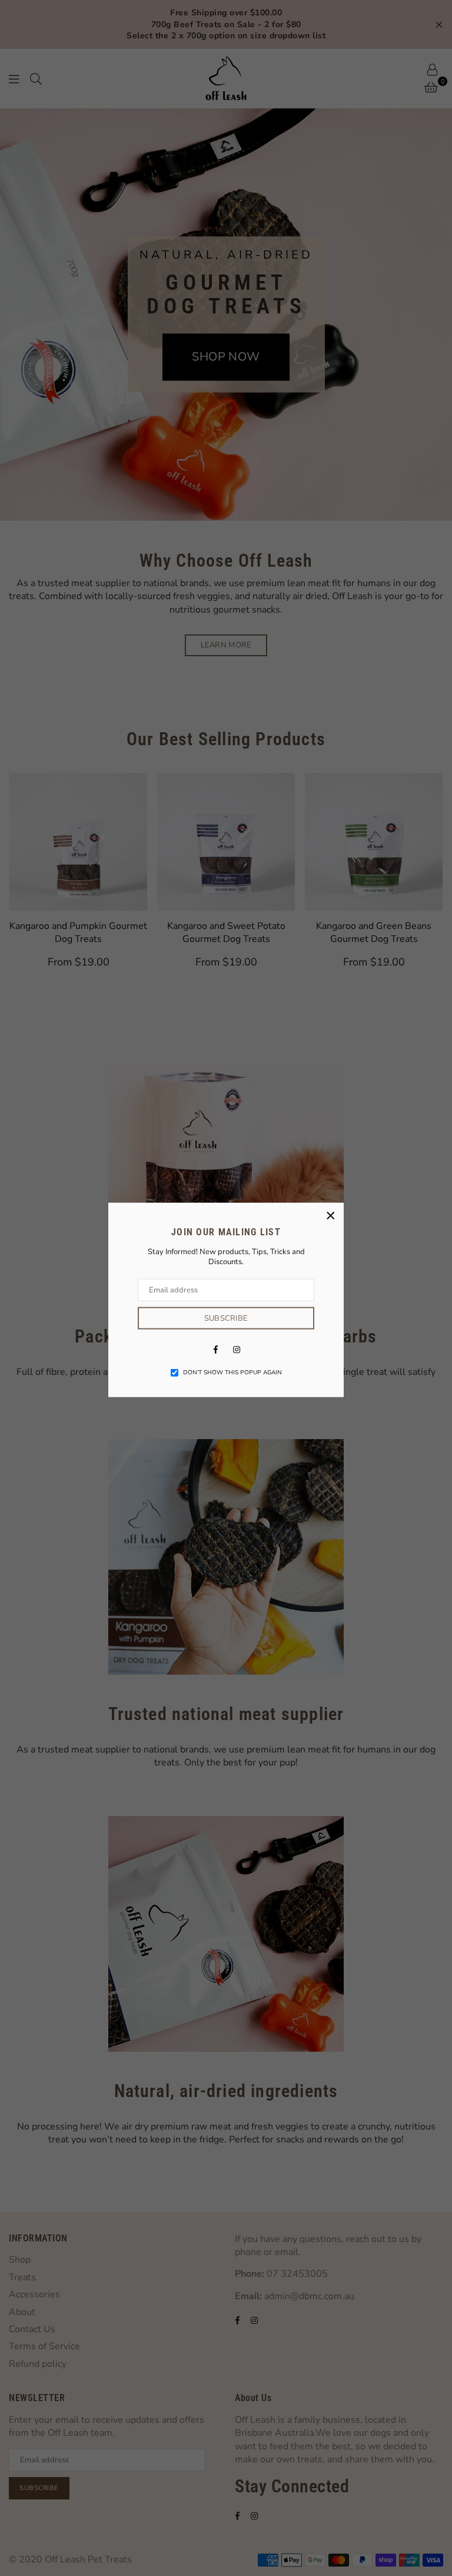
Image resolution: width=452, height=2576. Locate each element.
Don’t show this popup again (232, 1373)
